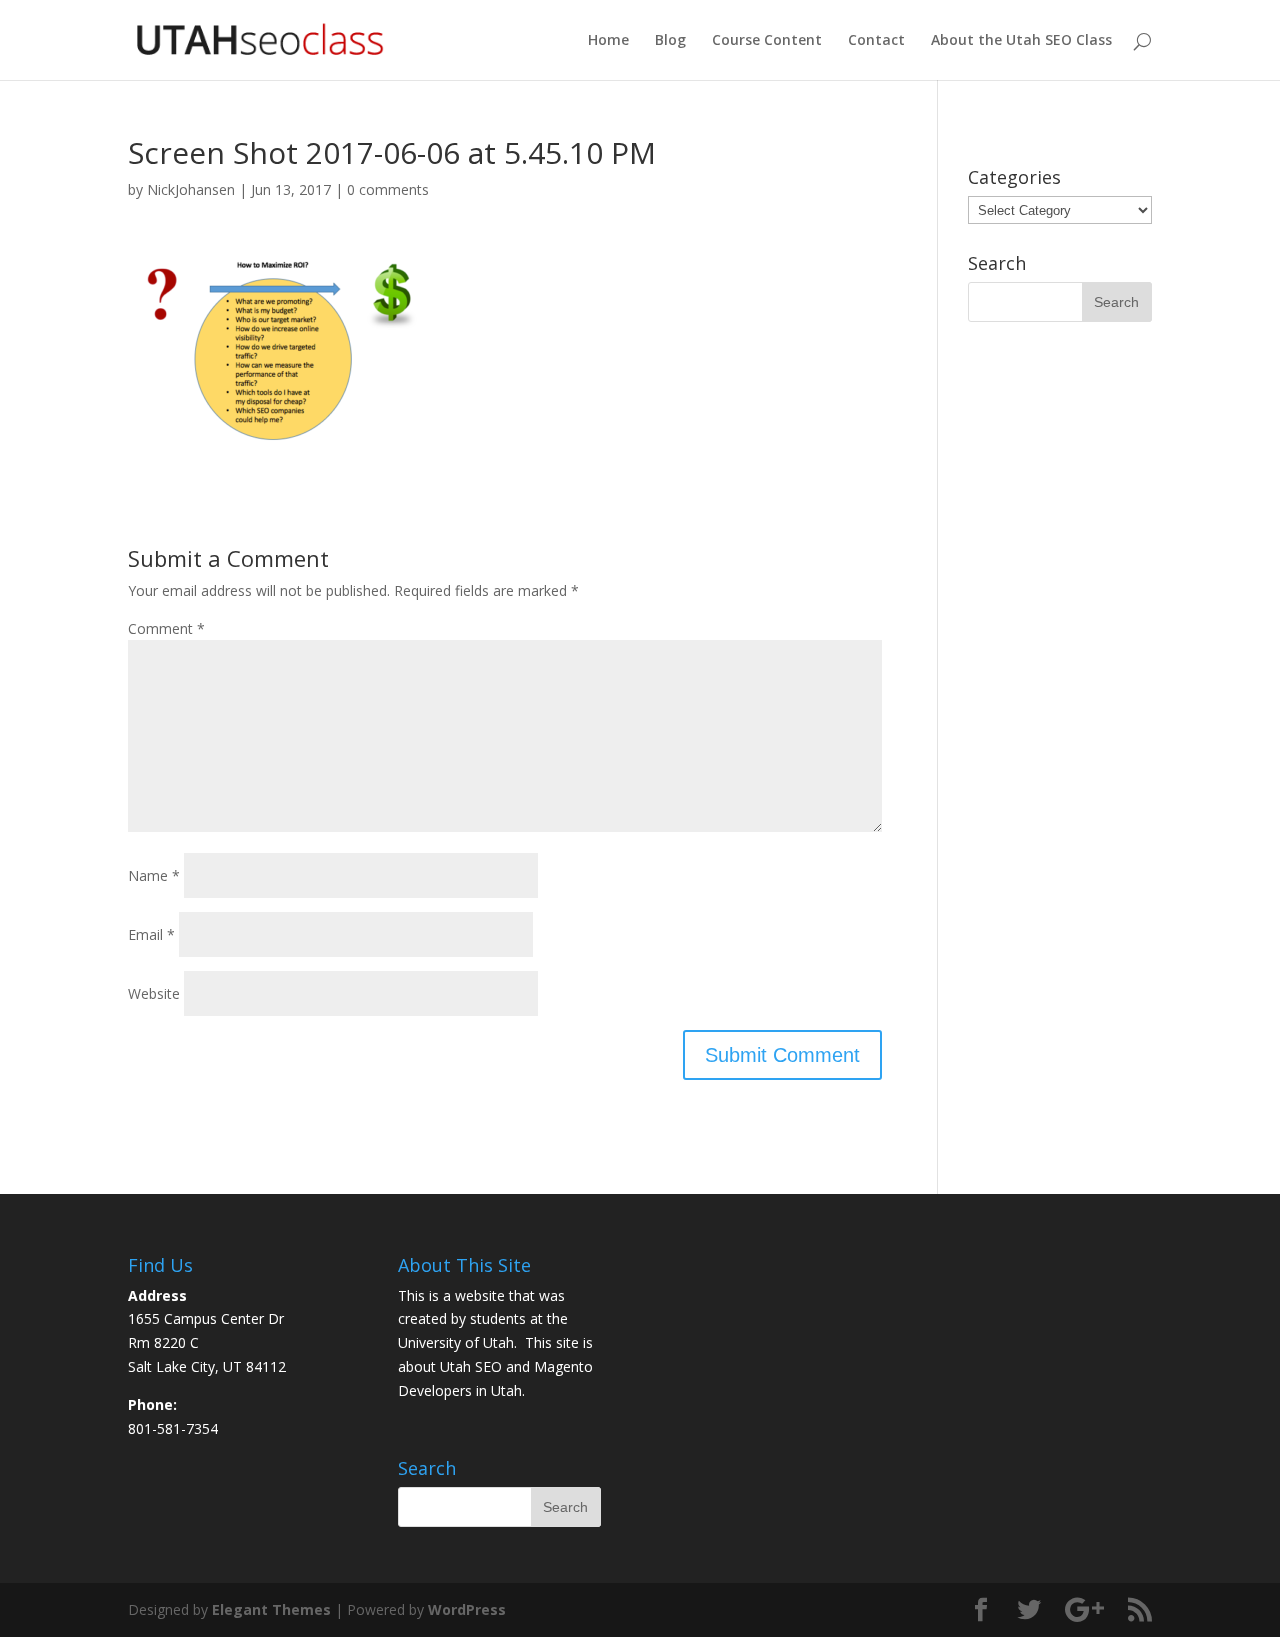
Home (608, 41)
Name (154, 875)
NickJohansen (191, 189)
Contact (876, 41)
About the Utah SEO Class (1021, 41)
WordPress (467, 1609)
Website (154, 993)
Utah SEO (471, 1366)
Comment (166, 628)
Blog (670, 41)
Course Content (767, 41)
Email (151, 934)
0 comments (388, 189)
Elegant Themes (271, 1609)
